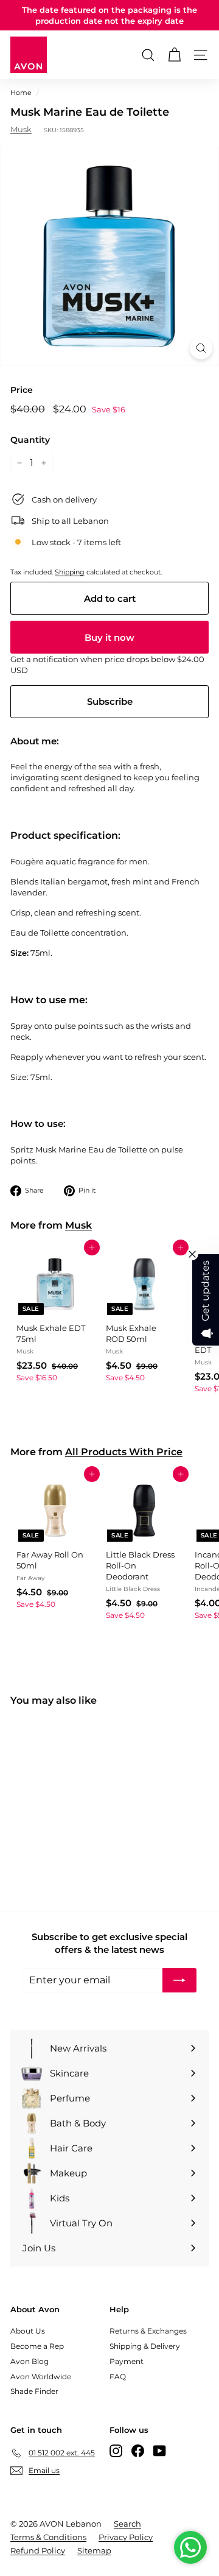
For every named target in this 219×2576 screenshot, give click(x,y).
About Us (28, 2331)
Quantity (30, 440)
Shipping (70, 572)
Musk (21, 129)
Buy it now (109, 637)
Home (21, 93)
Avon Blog (30, 2361)
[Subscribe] (179, 1980)
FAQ (118, 2377)
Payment (127, 2361)
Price (22, 390)
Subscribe (110, 701)
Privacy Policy (126, 2537)
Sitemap (94, 2550)
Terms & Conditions (48, 2537)
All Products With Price (124, 1452)
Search (127, 2524)
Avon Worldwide (41, 2377)
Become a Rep (37, 2346)
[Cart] (174, 55)
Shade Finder (34, 2391)
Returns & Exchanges (148, 2331)
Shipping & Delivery (145, 2346)
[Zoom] (201, 348)
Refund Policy (38, 2550)
